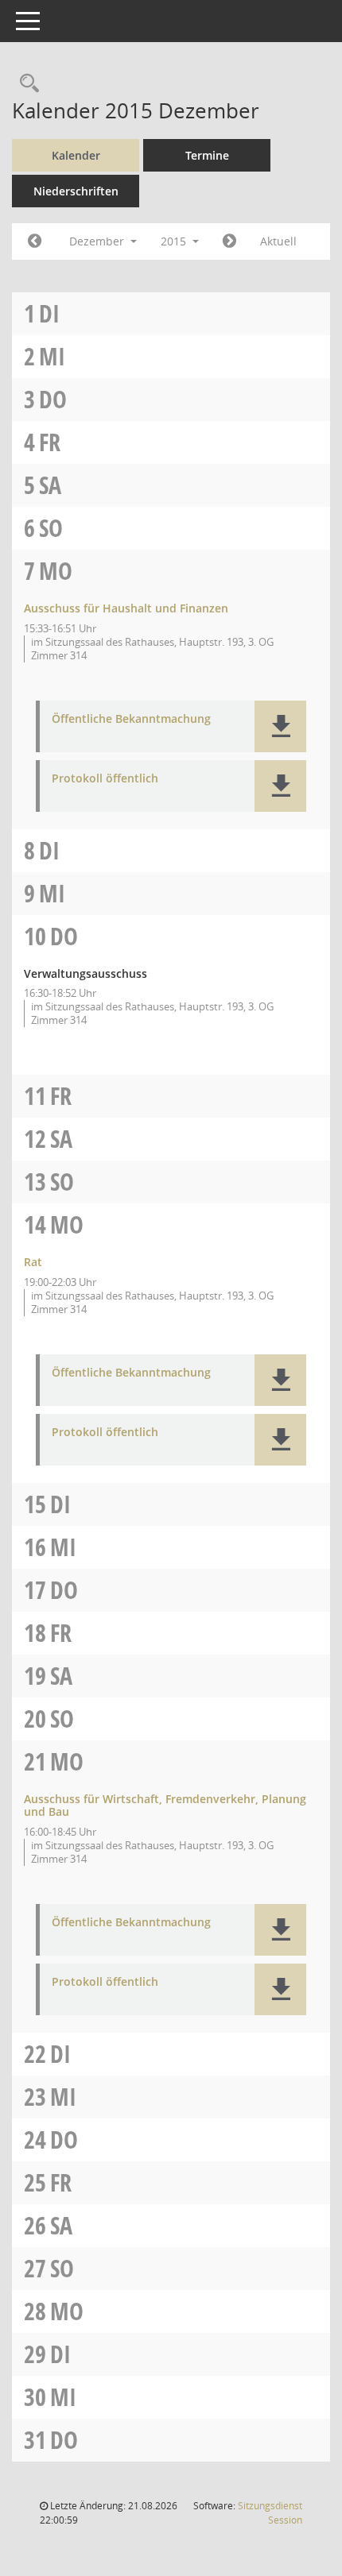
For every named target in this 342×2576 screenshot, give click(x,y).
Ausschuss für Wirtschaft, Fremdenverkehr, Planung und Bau (165, 1806)
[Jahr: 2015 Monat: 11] (35, 241)
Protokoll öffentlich (105, 779)
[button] (280, 726)
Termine (207, 155)
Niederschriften (76, 191)
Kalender (76, 155)
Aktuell (278, 241)
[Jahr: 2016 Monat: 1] (229, 241)
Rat (33, 1262)
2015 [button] (175, 241)
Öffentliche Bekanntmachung (131, 719)
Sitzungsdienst (270, 2513)
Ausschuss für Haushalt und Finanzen (126, 608)
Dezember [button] (98, 241)
